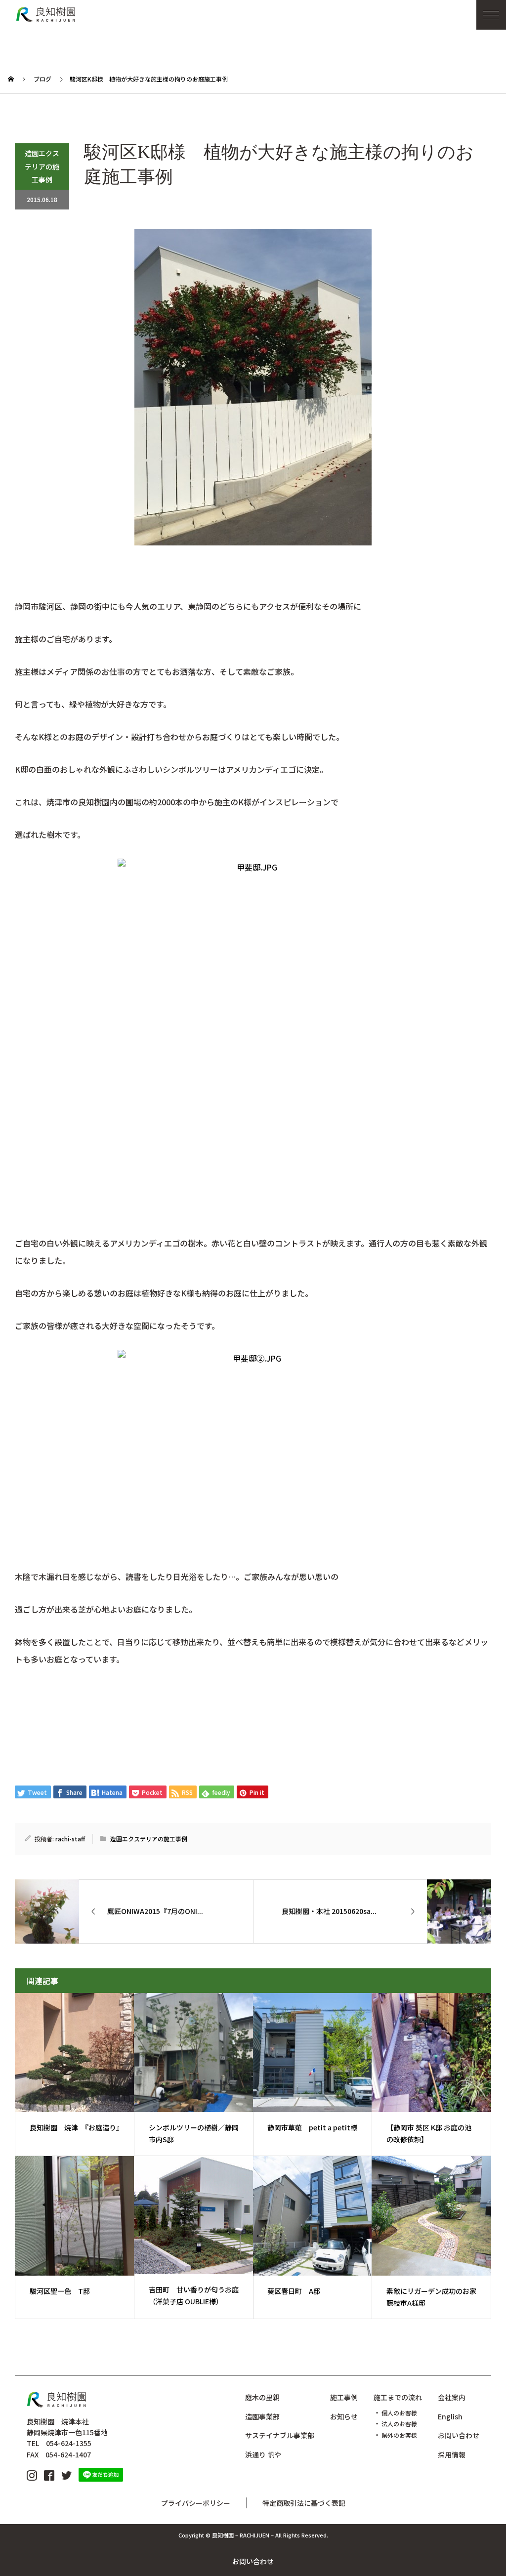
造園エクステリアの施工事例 (42, 166)
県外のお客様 (399, 2435)
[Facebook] (49, 2474)
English (450, 2416)
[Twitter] (66, 2474)
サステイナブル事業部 (280, 2435)
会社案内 (452, 2397)
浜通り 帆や (263, 2454)
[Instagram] (32, 2474)
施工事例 (344, 2397)
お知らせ (344, 2416)
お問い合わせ (253, 2561)
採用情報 (452, 2454)
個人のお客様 (399, 2413)
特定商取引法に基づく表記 (304, 2503)
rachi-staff (70, 1839)
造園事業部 (262, 2416)
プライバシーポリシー (196, 2503)
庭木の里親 (262, 2397)
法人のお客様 (399, 2424)
